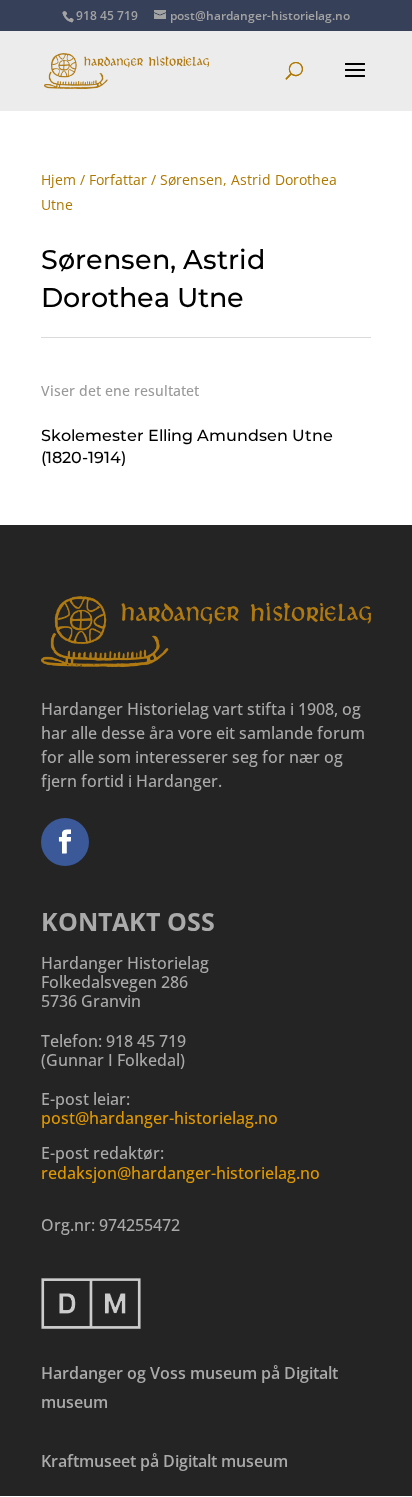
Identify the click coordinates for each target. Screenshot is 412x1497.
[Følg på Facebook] (65, 842)
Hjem (58, 179)
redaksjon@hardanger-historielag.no (180, 1173)
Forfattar (118, 179)
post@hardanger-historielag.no (159, 1118)
